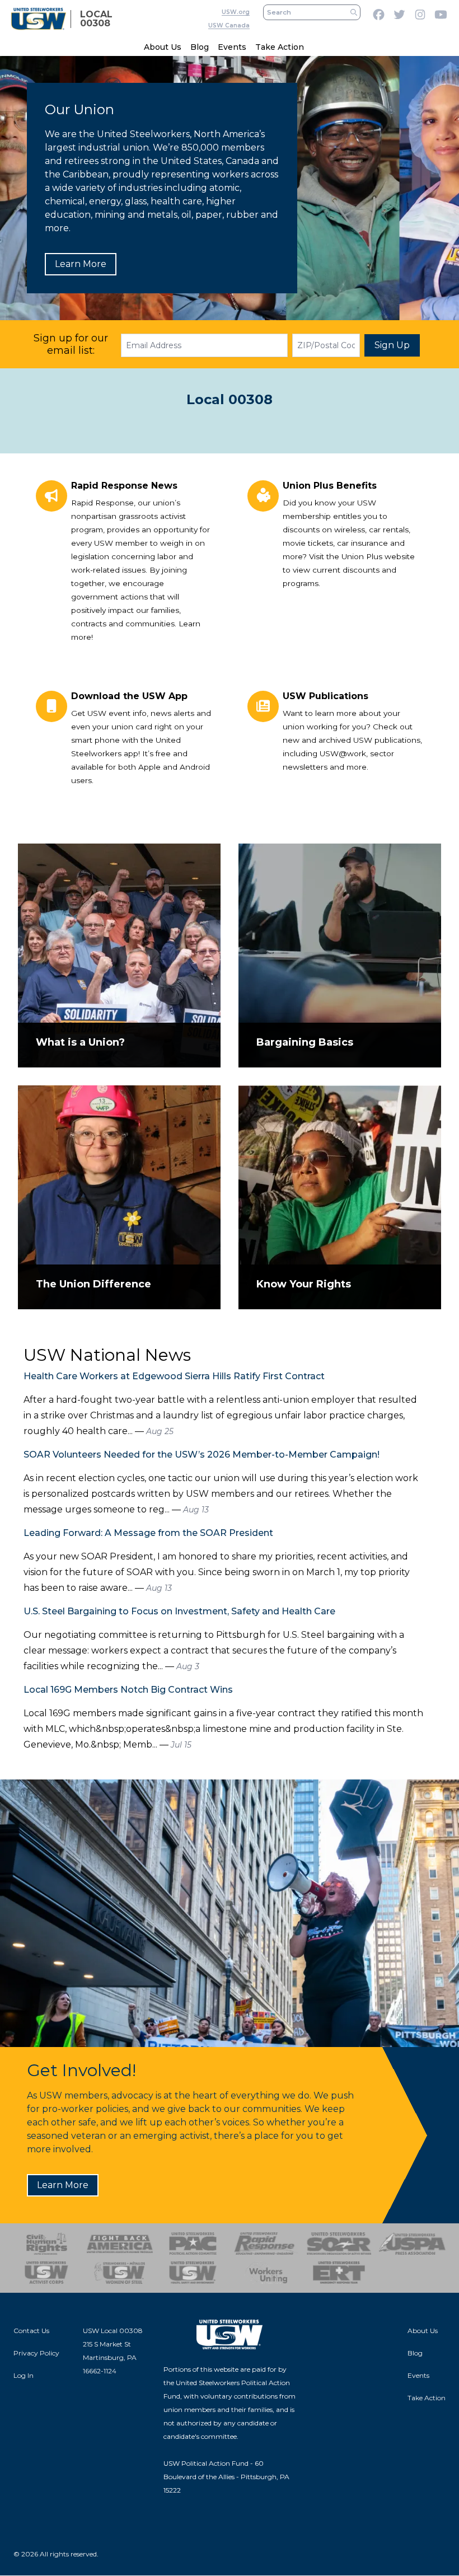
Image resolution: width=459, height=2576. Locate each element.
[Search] (354, 12)
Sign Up (392, 345)
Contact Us (31, 2331)
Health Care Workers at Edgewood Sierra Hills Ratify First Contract (174, 1376)
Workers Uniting (266, 2273)
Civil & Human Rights (47, 2244)
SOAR (339, 2244)
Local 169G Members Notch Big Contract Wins (128, 1690)
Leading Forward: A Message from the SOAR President (148, 1533)
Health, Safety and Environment (193, 2273)
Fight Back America (120, 2244)
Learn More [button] (81, 264)
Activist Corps (47, 2273)
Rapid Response (266, 2244)
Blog (200, 47)
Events (232, 47)
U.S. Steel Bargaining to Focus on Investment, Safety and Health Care (179, 1611)
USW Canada (229, 25)
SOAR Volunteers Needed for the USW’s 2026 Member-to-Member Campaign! (202, 1455)
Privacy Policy (36, 2353)
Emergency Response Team (339, 2273)
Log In (24, 2375)
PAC (193, 2244)
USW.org (236, 12)
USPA (412, 2244)
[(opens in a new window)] (230, 1913)
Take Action (280, 47)
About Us (163, 47)
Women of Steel (120, 2273)
